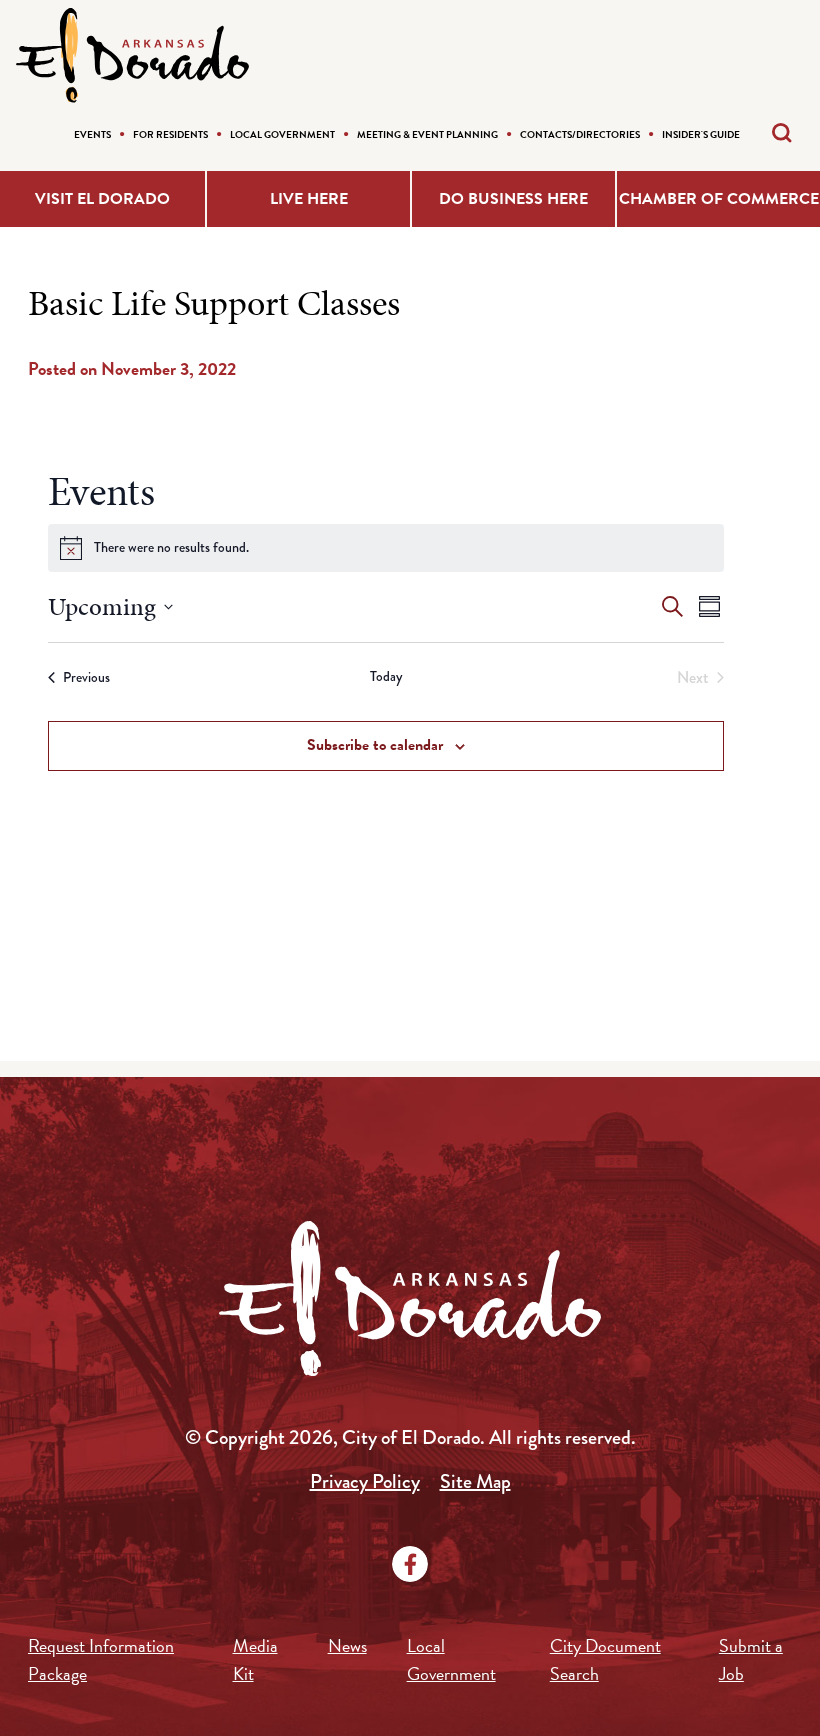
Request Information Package (101, 1659)
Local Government (282, 134)
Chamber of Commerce (719, 199)
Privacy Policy (365, 1481)
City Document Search (605, 1659)
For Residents (170, 134)
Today (386, 676)
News (347, 1645)
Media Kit (255, 1659)
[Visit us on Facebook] (410, 1564)
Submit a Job (751, 1659)
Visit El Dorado (102, 199)
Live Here (309, 199)
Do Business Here (513, 199)
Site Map (475, 1481)
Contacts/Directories (580, 134)
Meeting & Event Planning (427, 134)
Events (92, 134)
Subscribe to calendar (375, 745)
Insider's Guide (701, 134)
